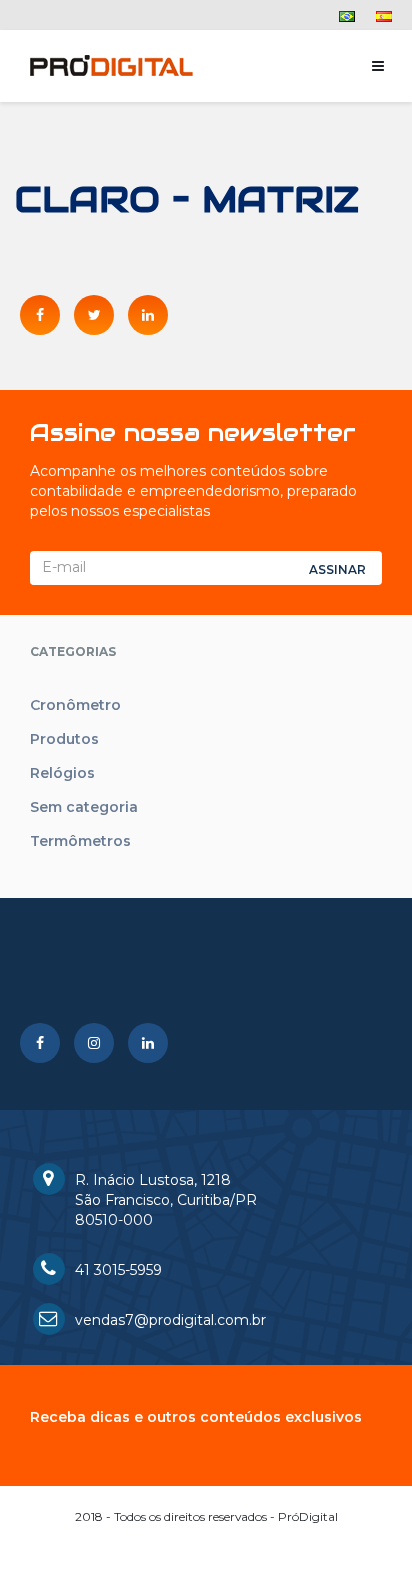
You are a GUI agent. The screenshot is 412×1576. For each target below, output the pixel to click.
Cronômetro (75, 705)
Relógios (62, 773)
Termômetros (80, 841)
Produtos (64, 739)
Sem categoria (84, 807)
